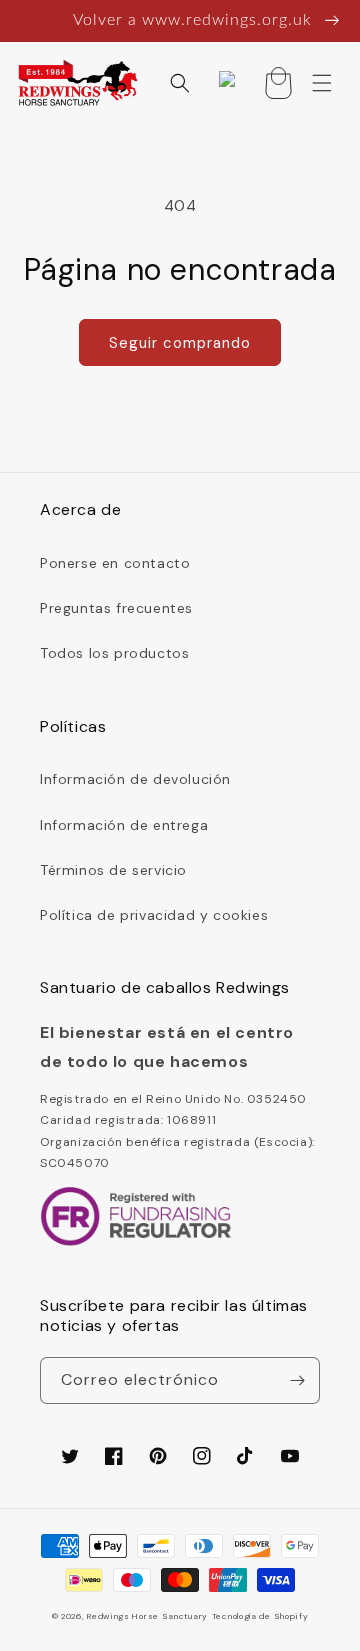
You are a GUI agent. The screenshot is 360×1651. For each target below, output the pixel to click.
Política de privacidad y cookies (154, 915)
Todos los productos (114, 653)
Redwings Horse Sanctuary (147, 1616)
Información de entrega (124, 825)
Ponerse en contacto (115, 563)
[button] (180, 83)
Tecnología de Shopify (260, 1616)
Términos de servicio (113, 870)
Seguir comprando (180, 343)
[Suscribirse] (297, 1380)
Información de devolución (135, 779)
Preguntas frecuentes (116, 608)
